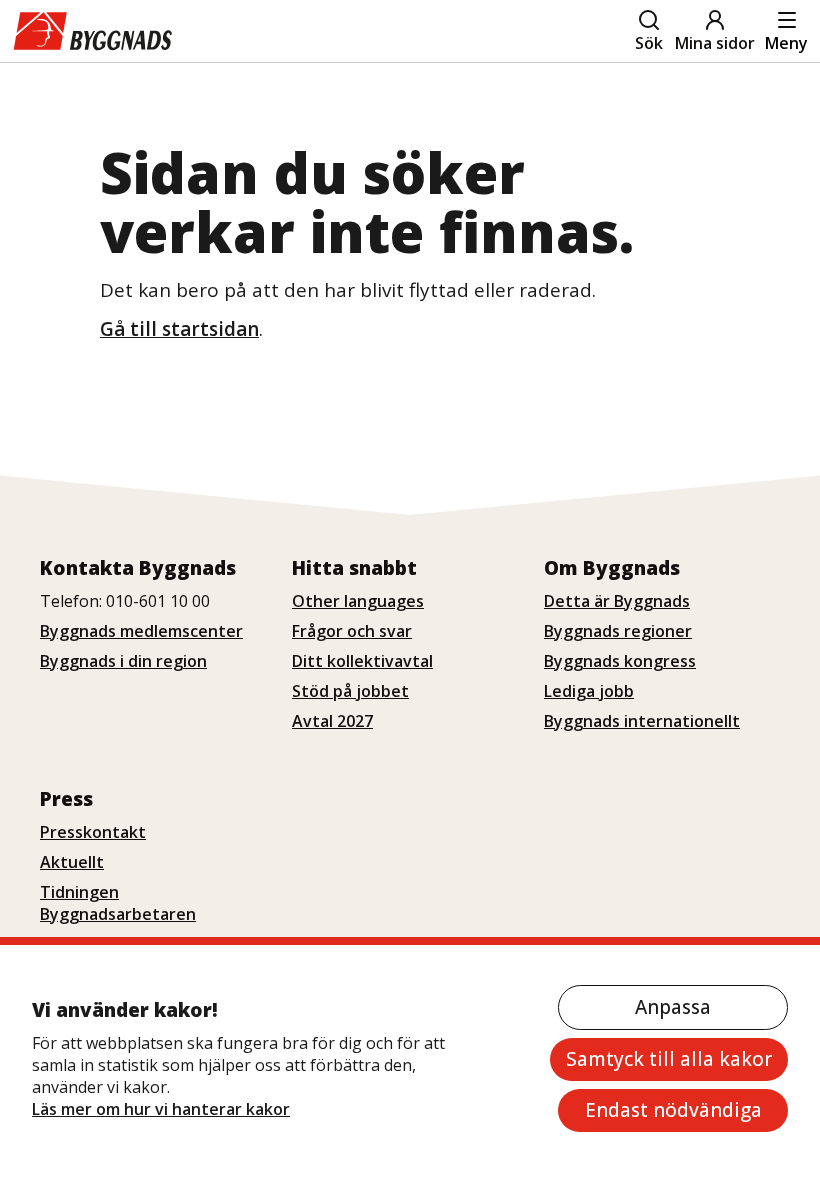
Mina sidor (715, 43)
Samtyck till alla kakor (669, 1059)
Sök (649, 43)
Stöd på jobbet (350, 691)
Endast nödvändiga (673, 1110)
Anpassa (673, 1007)
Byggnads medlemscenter (141, 631)
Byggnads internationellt (642, 721)
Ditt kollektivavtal (362, 661)
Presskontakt (93, 832)
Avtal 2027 (332, 721)
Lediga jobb (589, 691)
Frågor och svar (352, 631)
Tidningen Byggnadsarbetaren (118, 903)
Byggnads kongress (620, 661)
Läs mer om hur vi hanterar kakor (161, 1109)
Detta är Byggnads (617, 601)
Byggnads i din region (123, 661)
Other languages (358, 601)
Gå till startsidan (179, 329)
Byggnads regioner (618, 631)
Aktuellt (72, 862)
